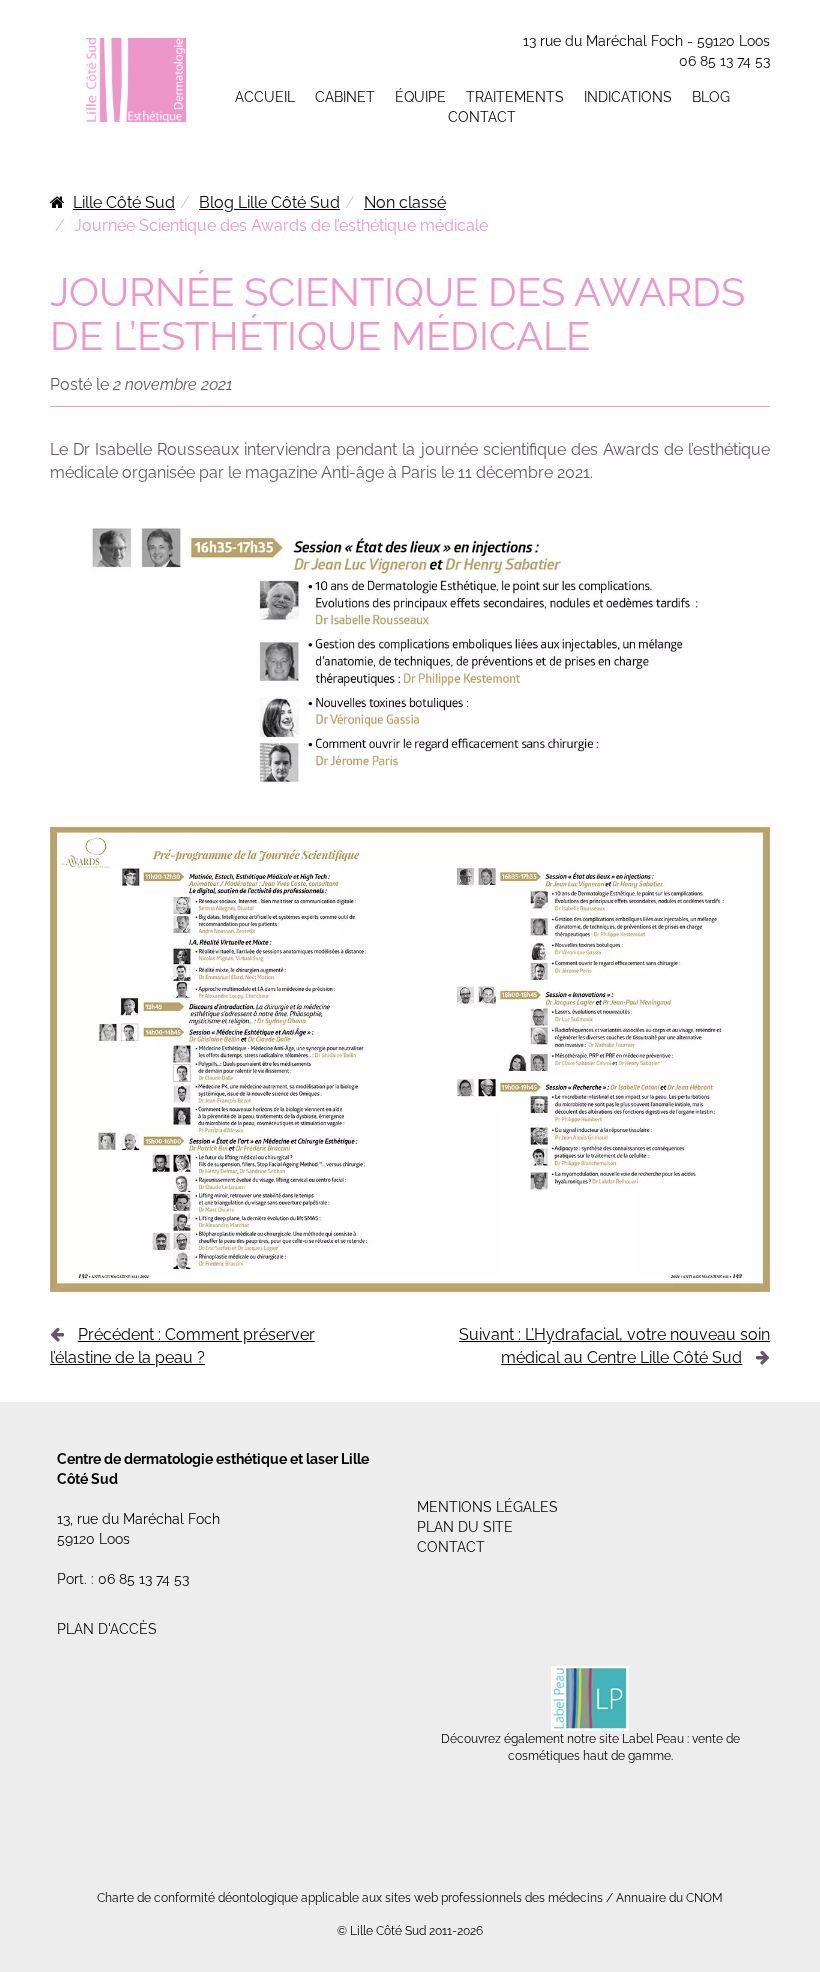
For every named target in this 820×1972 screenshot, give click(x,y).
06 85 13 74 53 (724, 61)
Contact (482, 117)
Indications (628, 97)
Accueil (265, 97)
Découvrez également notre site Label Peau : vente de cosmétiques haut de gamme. (590, 1747)
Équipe (420, 97)
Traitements (515, 97)
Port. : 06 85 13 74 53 (123, 1579)
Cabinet (345, 97)
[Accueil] (136, 79)
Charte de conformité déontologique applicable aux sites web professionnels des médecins (350, 1898)
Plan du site (465, 1527)
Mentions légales (487, 1507)
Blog (711, 97)
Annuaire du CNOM (669, 1898)
